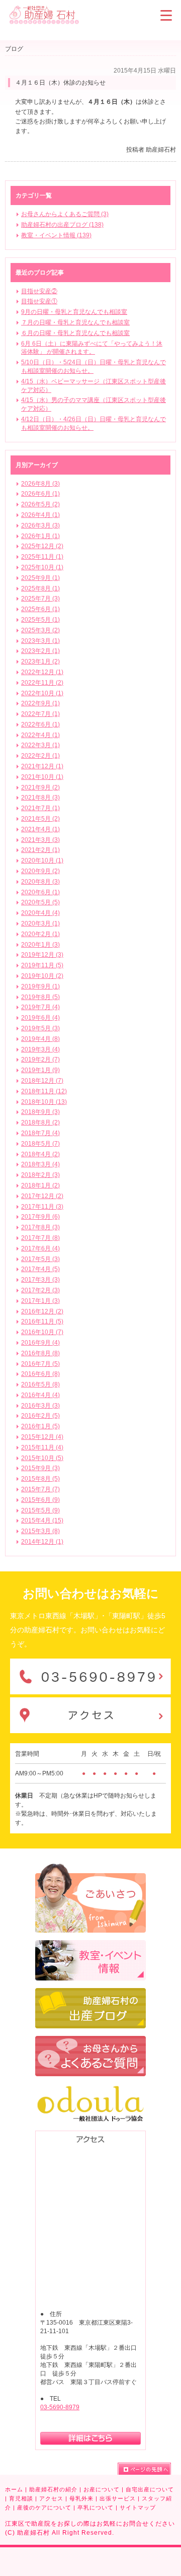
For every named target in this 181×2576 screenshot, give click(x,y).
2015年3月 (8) (40, 1531)
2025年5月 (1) (40, 620)
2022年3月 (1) (40, 745)
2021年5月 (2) (40, 819)
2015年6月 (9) (40, 1500)
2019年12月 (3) (42, 955)
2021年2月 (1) (40, 850)
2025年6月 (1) (40, 609)
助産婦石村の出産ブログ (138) (62, 225)
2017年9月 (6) (40, 1217)
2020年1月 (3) (40, 945)
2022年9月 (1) (40, 703)
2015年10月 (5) (42, 1458)
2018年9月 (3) (40, 1112)
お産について (102, 2489)
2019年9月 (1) (40, 986)
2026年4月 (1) (40, 515)
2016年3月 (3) (40, 1406)
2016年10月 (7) (42, 1332)
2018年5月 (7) (40, 1144)
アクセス (51, 2498)
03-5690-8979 (60, 2407)
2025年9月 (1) (40, 578)
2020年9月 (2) (40, 871)
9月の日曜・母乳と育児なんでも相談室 (74, 312)
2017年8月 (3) (40, 1227)
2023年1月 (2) (40, 662)
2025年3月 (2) (40, 630)
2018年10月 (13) (44, 1102)
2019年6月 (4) (40, 1018)
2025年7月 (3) (40, 599)
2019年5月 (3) (40, 1028)
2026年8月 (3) (40, 484)
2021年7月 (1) (40, 808)
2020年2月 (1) (40, 934)
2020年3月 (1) (40, 923)
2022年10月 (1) (42, 693)
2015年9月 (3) (40, 1468)
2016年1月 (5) (40, 1426)
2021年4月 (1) (40, 829)
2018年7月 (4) (40, 1133)
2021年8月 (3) (40, 798)
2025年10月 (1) (42, 567)
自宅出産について (150, 2489)
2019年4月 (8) (40, 1039)
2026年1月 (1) (40, 536)
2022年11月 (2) (42, 683)
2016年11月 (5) (42, 1322)
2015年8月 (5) (40, 1479)
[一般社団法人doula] (90, 2088)
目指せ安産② (39, 291)
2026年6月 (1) (40, 494)
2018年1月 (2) (40, 1185)
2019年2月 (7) (40, 1060)
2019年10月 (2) (42, 976)
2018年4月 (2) (40, 1154)
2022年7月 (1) (40, 714)
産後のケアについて (44, 2507)
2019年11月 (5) (42, 965)
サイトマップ (138, 2507)
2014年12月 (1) (42, 1542)
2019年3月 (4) (40, 1049)
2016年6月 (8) (40, 1374)
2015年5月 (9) (40, 1510)
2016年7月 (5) (40, 1364)
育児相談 (21, 2498)
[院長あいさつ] (90, 1868)
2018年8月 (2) (40, 1122)
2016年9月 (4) (40, 1343)
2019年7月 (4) (40, 1007)
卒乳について (96, 2507)
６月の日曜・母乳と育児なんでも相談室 (75, 333)
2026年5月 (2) (40, 504)
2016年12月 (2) (42, 1311)
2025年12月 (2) (42, 546)
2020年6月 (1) (40, 892)
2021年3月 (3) (40, 840)
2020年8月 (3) (40, 882)
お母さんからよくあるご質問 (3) (65, 214)
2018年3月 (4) (40, 1164)
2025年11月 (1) (42, 557)
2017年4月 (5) (40, 1269)
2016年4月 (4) (40, 1395)
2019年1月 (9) (40, 1070)
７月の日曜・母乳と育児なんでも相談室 (75, 322)
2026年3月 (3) (40, 525)
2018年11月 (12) (44, 1091)
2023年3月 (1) (40, 641)
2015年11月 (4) (42, 1447)
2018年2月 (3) (40, 1175)
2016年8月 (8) (40, 1353)
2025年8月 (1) (40, 588)
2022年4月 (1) (40, 735)
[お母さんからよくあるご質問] (90, 2040)
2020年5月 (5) (40, 902)
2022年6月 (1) (40, 724)
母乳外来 (81, 2498)
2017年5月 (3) (40, 1259)
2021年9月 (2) (40, 787)
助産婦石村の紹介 (53, 2489)
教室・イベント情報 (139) (56, 235)
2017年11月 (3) (42, 1207)
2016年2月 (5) (40, 1416)
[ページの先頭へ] (144, 2469)
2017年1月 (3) (40, 1301)
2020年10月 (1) (42, 861)
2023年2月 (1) (40, 651)
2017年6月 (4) (40, 1248)
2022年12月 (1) (42, 672)
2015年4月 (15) (42, 1521)
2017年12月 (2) (42, 1196)
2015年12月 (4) (42, 1437)
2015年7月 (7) (40, 1489)
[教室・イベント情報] (90, 1945)
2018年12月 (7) (42, 1081)
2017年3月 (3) (40, 1280)
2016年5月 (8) (40, 1384)
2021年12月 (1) (42, 766)
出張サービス (118, 2498)
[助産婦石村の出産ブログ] (90, 1993)
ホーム (14, 2489)
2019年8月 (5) (40, 997)
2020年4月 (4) (40, 913)
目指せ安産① (39, 301)
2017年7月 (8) (40, 1238)
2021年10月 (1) (42, 777)
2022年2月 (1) (40, 756)
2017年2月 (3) (40, 1290)
